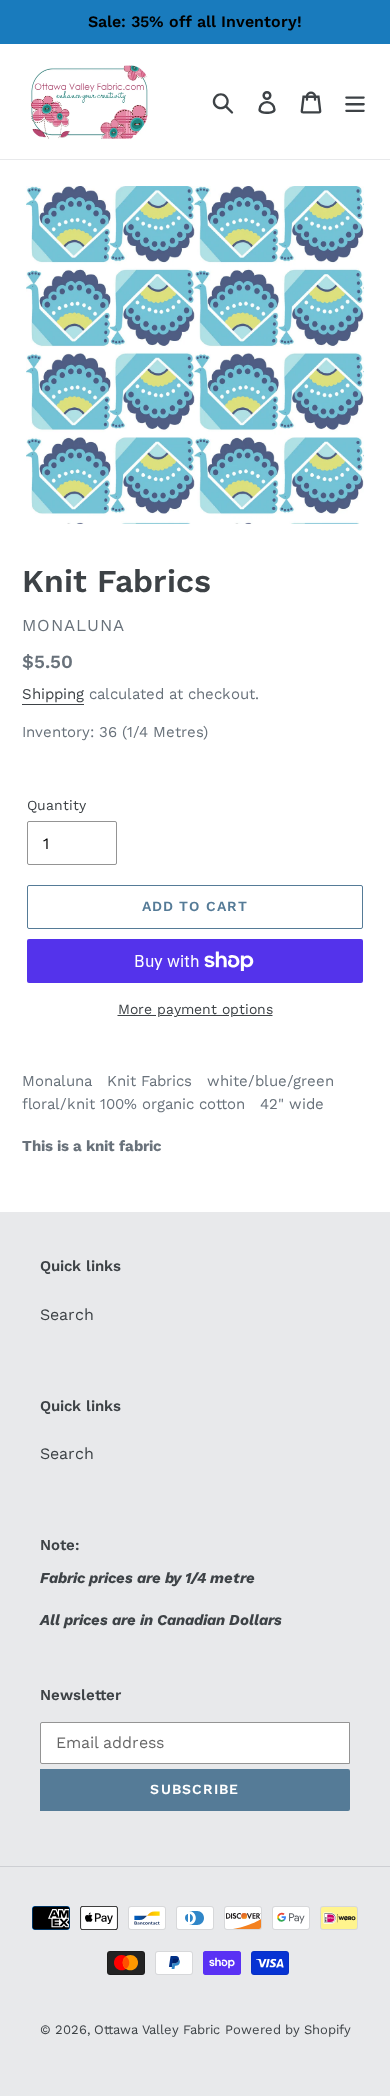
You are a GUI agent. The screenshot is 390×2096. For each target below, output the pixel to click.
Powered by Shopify (288, 2029)
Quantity (56, 805)
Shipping (53, 694)
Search (67, 1314)
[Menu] (355, 101)
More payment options (195, 1009)
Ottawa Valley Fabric (157, 2029)
